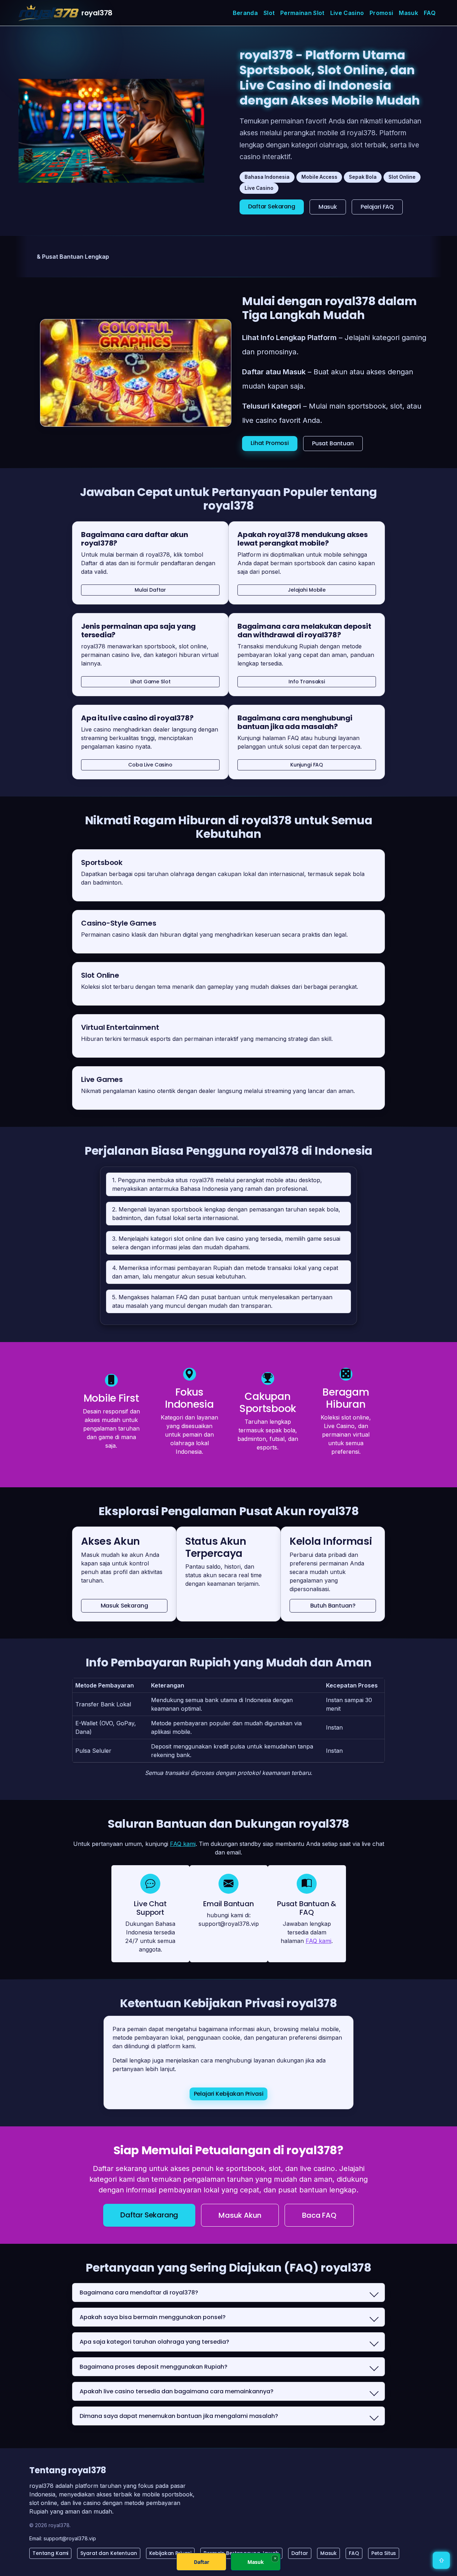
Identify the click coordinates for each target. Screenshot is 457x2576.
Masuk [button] (328, 207)
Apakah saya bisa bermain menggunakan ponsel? (153, 2317)
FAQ (430, 13)
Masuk (408, 13)
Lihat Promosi (270, 443)
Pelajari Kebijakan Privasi (229, 2094)
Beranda (245, 13)
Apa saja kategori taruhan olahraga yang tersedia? (154, 2342)
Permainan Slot (302, 13)
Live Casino (347, 13)
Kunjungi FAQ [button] (307, 765)
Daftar (300, 2553)
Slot (269, 13)
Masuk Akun (240, 2215)
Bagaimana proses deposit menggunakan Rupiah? (154, 2367)
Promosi (381, 13)
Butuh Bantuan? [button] (333, 1606)
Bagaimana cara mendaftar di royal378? (139, 2292)
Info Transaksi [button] (307, 682)
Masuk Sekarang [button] (124, 1606)
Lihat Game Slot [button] (150, 682)
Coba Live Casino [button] (150, 765)
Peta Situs (384, 2553)
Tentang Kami (50, 2553)
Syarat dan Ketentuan (109, 2553)
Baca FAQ (319, 2215)
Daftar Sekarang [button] (272, 206)
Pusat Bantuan (333, 443)
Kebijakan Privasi (170, 2553)
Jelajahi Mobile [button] (307, 590)
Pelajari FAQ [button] (377, 207)
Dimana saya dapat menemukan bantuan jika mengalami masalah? (179, 2416)
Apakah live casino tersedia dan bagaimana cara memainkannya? (177, 2391)
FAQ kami (183, 1844)
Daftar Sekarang (149, 2215)
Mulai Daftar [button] (150, 590)
